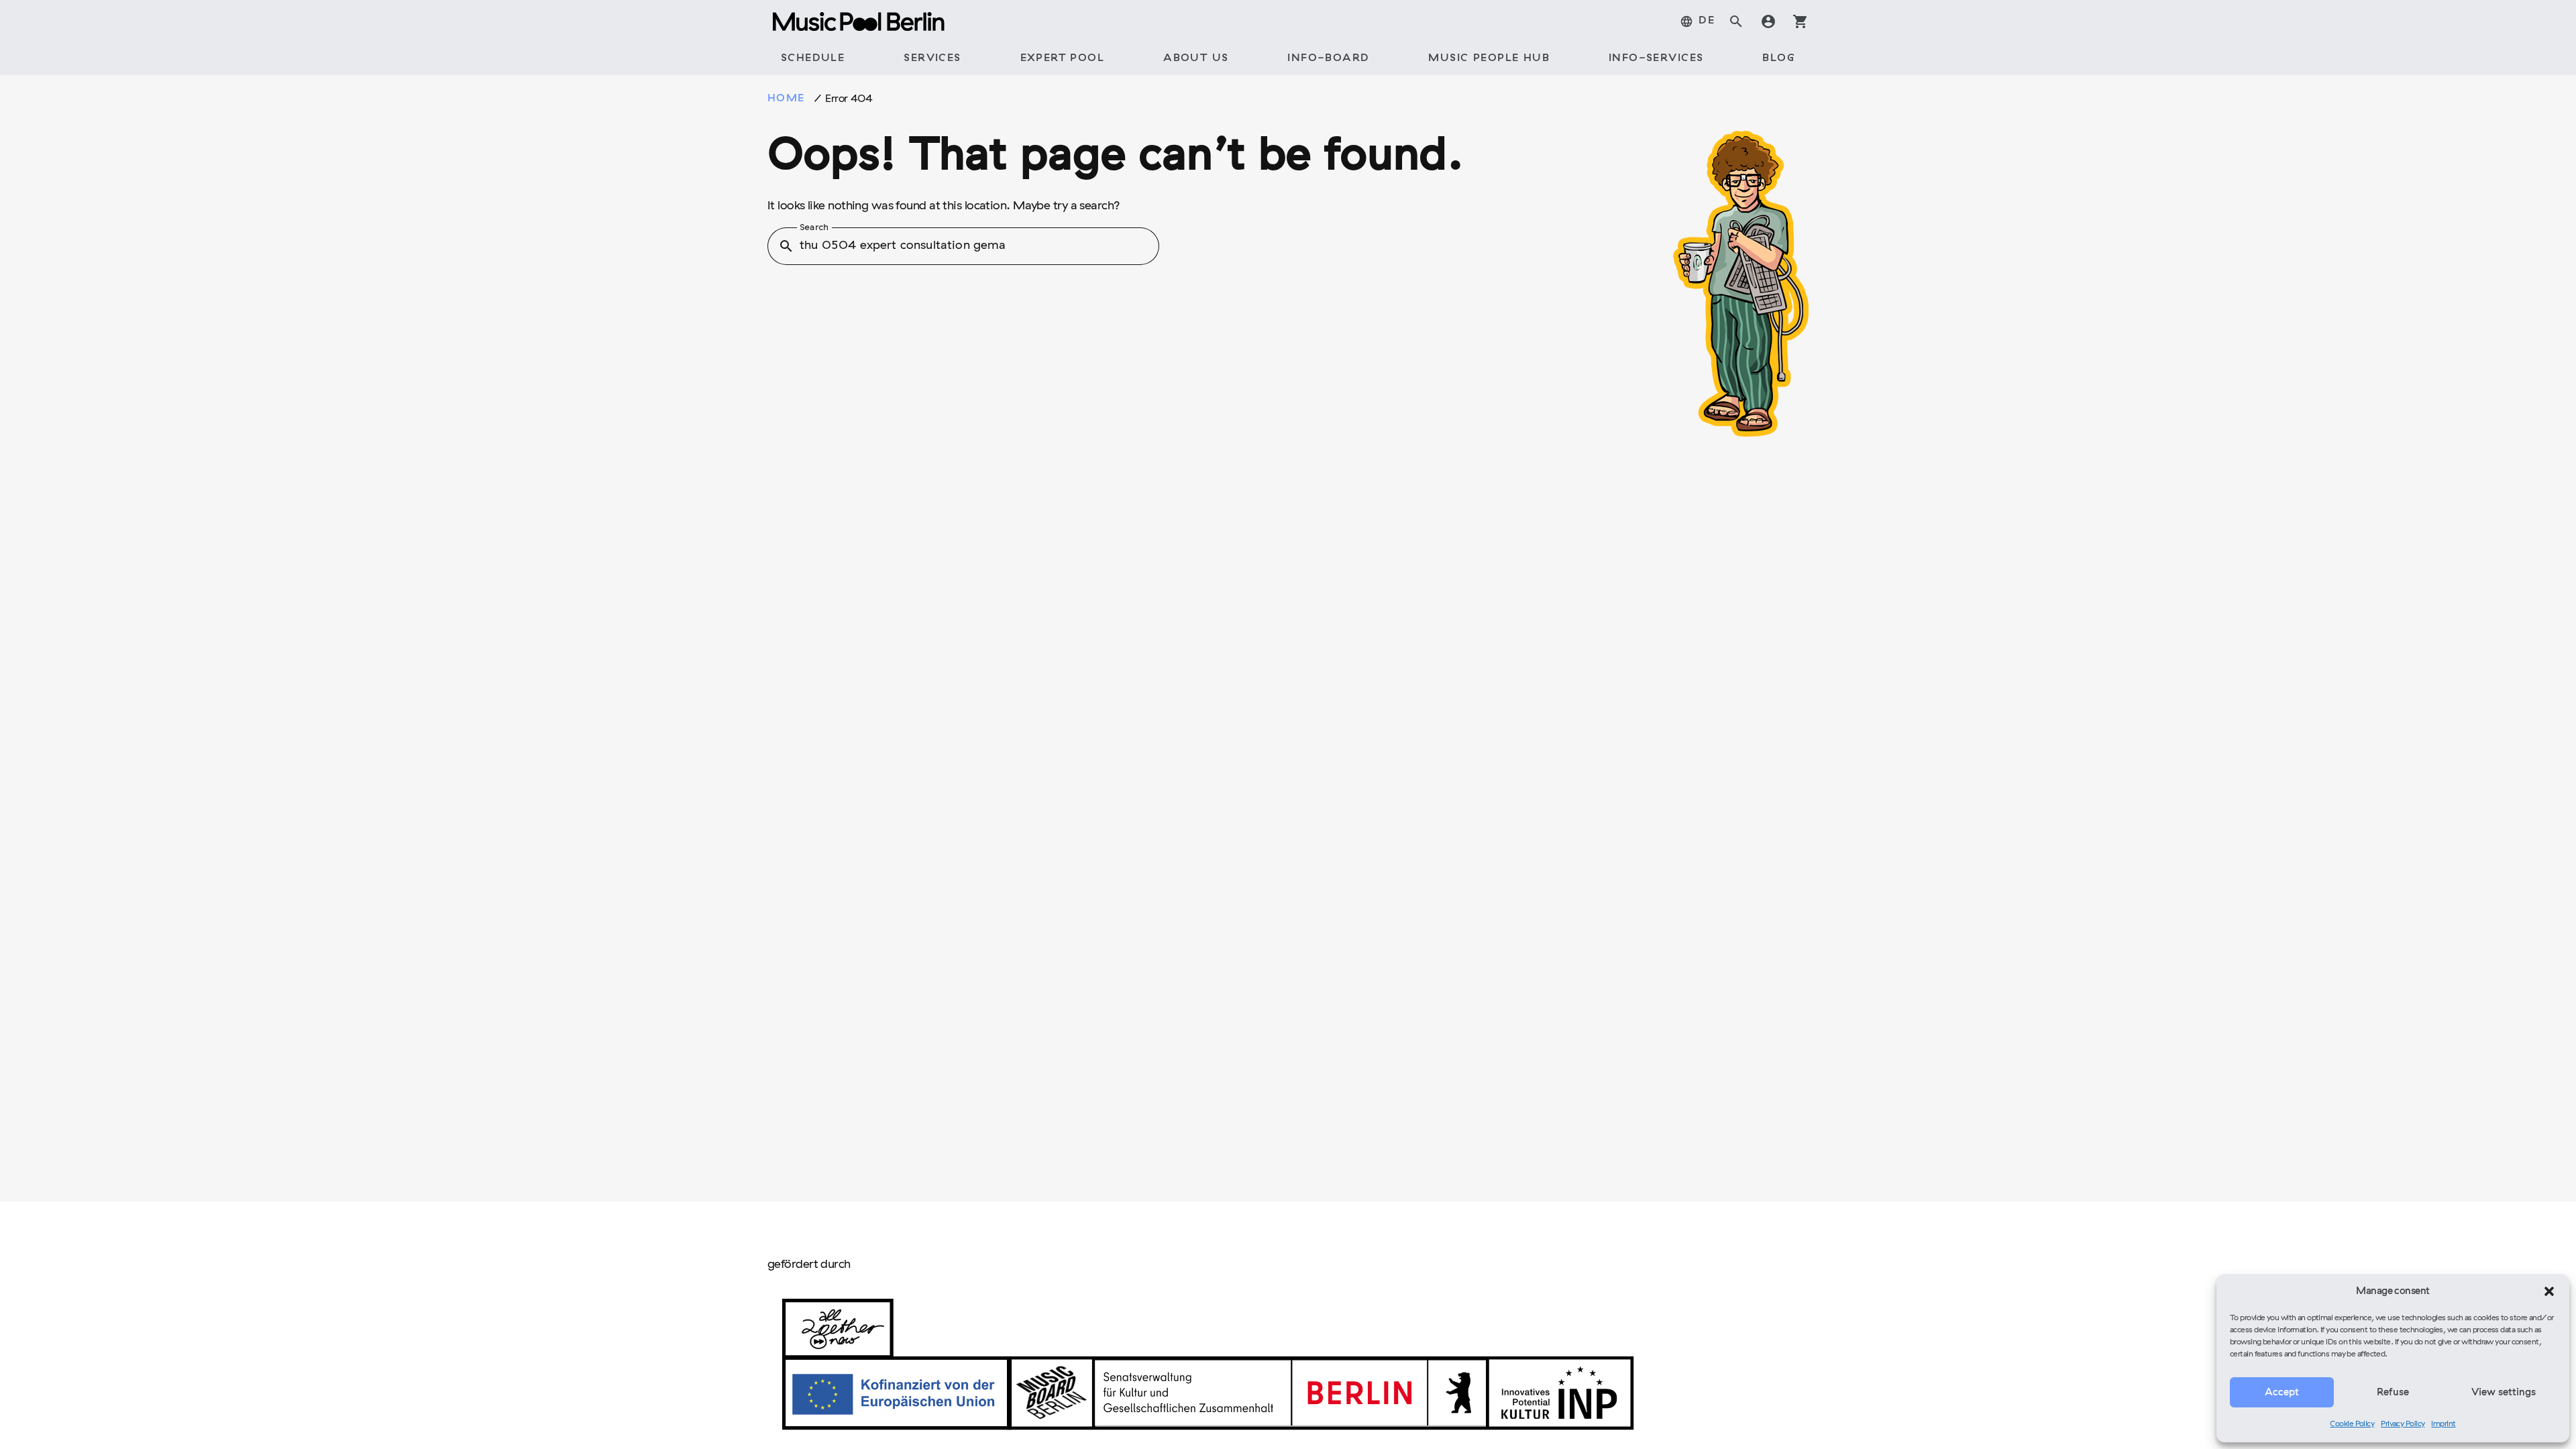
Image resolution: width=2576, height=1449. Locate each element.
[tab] (1697, 21)
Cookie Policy (2352, 1424)
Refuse (2393, 1393)
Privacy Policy (2403, 1424)
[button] (2549, 1291)
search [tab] (1736, 21)
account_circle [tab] (1768, 21)
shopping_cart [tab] (1801, 21)
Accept (2282, 1393)
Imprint (2443, 1424)
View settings (2504, 1393)
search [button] (786, 246)
